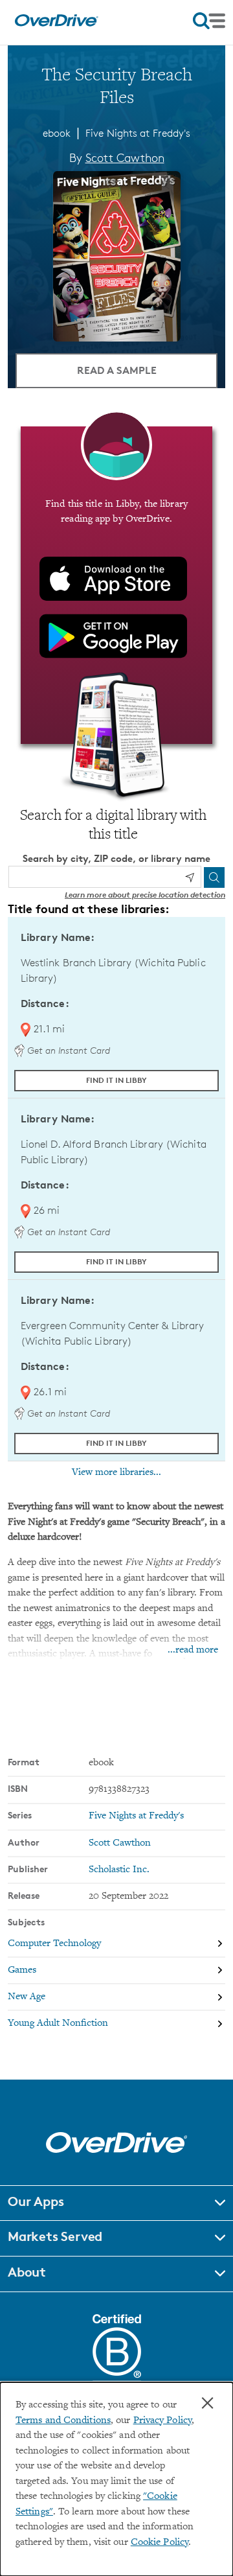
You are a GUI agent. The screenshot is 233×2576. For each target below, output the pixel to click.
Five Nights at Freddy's (138, 133)
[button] (116, 2203)
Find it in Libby (116, 1080)
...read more (193, 1650)
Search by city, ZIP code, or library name (116, 858)
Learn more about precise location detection (145, 895)
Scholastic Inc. (119, 1870)
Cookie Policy (160, 2543)
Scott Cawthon (125, 157)
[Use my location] (190, 877)
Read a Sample (117, 370)
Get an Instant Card (67, 1050)
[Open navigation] (209, 21)
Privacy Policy (162, 2421)
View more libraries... (116, 1472)
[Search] (214, 877)
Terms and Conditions (63, 2421)
